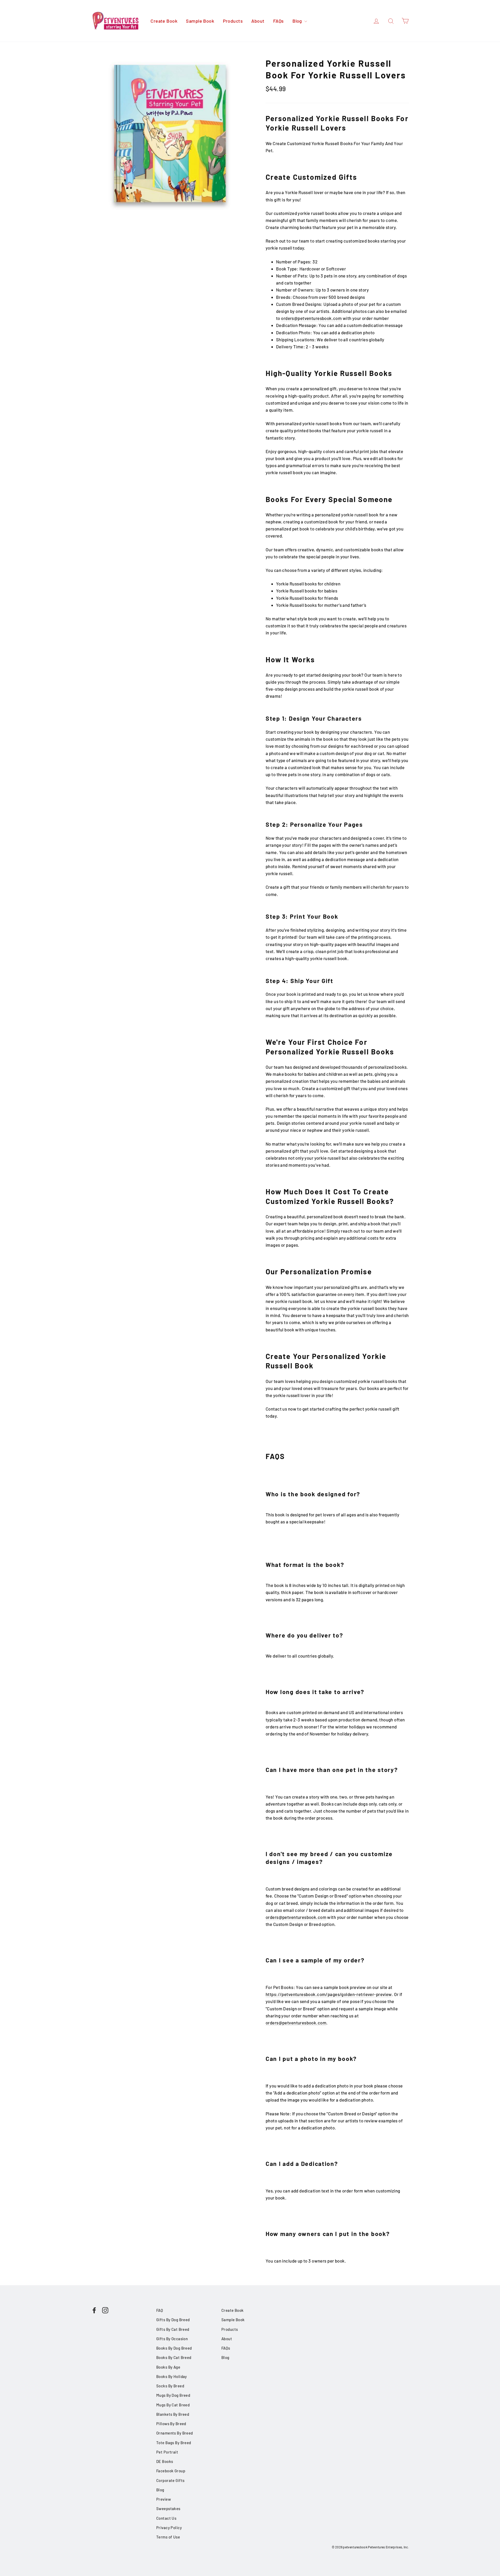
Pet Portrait (167, 2452)
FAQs (279, 21)
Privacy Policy (169, 2528)
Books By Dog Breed (174, 2348)
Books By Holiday (172, 2376)
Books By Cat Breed (174, 2357)
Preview (164, 2499)
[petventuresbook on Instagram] (105, 2310)
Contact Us (166, 2518)
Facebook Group (171, 2471)
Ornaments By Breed (175, 2433)
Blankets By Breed (173, 2414)
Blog (298, 21)
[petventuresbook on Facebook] (94, 2310)
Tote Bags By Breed (174, 2443)
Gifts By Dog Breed (173, 2320)
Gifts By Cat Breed (173, 2329)
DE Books (165, 2461)
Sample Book (200, 21)
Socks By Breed (170, 2386)
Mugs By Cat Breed (173, 2405)
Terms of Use (168, 2537)
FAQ (160, 2310)
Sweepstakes (168, 2509)
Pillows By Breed (171, 2424)
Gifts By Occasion (172, 2339)
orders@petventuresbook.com (296, 1917)
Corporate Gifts (170, 2480)
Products (233, 21)
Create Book (164, 21)
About (258, 21)
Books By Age (168, 2367)
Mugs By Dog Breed (173, 2395)
